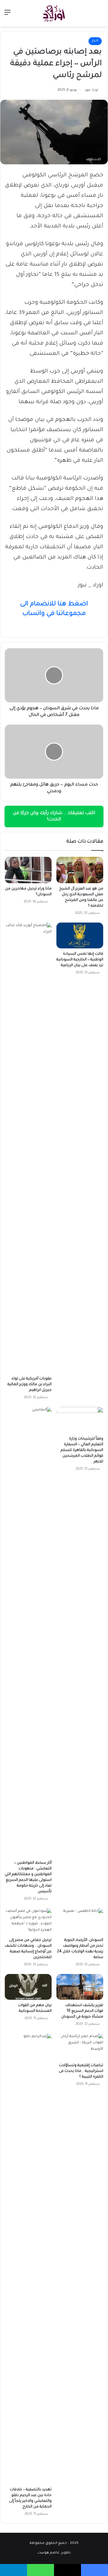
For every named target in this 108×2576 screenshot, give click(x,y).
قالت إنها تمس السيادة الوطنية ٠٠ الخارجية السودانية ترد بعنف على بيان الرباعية (80, 960)
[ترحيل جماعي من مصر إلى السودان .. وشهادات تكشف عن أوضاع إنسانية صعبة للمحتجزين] (28, 1921)
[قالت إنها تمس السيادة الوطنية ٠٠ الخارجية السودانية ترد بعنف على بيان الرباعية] (80, 935)
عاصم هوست (48, 2553)
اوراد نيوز (91, 90)
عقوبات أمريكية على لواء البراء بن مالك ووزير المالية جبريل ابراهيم (30, 1385)
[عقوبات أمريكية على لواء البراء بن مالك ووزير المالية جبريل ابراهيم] (28, 1148)
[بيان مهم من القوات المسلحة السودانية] (28, 1987)
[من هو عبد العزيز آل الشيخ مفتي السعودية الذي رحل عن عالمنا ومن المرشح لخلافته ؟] (80, 870)
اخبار (95, 41)
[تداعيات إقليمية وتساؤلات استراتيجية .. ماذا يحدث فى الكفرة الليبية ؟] (80, 2047)
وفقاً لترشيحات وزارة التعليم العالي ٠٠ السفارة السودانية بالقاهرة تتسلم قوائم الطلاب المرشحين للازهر (82, 1450)
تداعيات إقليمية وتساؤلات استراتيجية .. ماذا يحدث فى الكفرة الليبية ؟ (81, 2071)
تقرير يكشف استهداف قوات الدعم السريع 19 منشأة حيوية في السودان (82, 2011)
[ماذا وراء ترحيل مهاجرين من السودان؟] (28, 870)
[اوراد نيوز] (54, 13)
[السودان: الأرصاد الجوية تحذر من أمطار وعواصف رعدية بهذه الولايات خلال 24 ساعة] (80, 1921)
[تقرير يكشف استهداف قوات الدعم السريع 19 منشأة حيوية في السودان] (80, 1987)
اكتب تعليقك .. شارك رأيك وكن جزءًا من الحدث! (54, 817)
